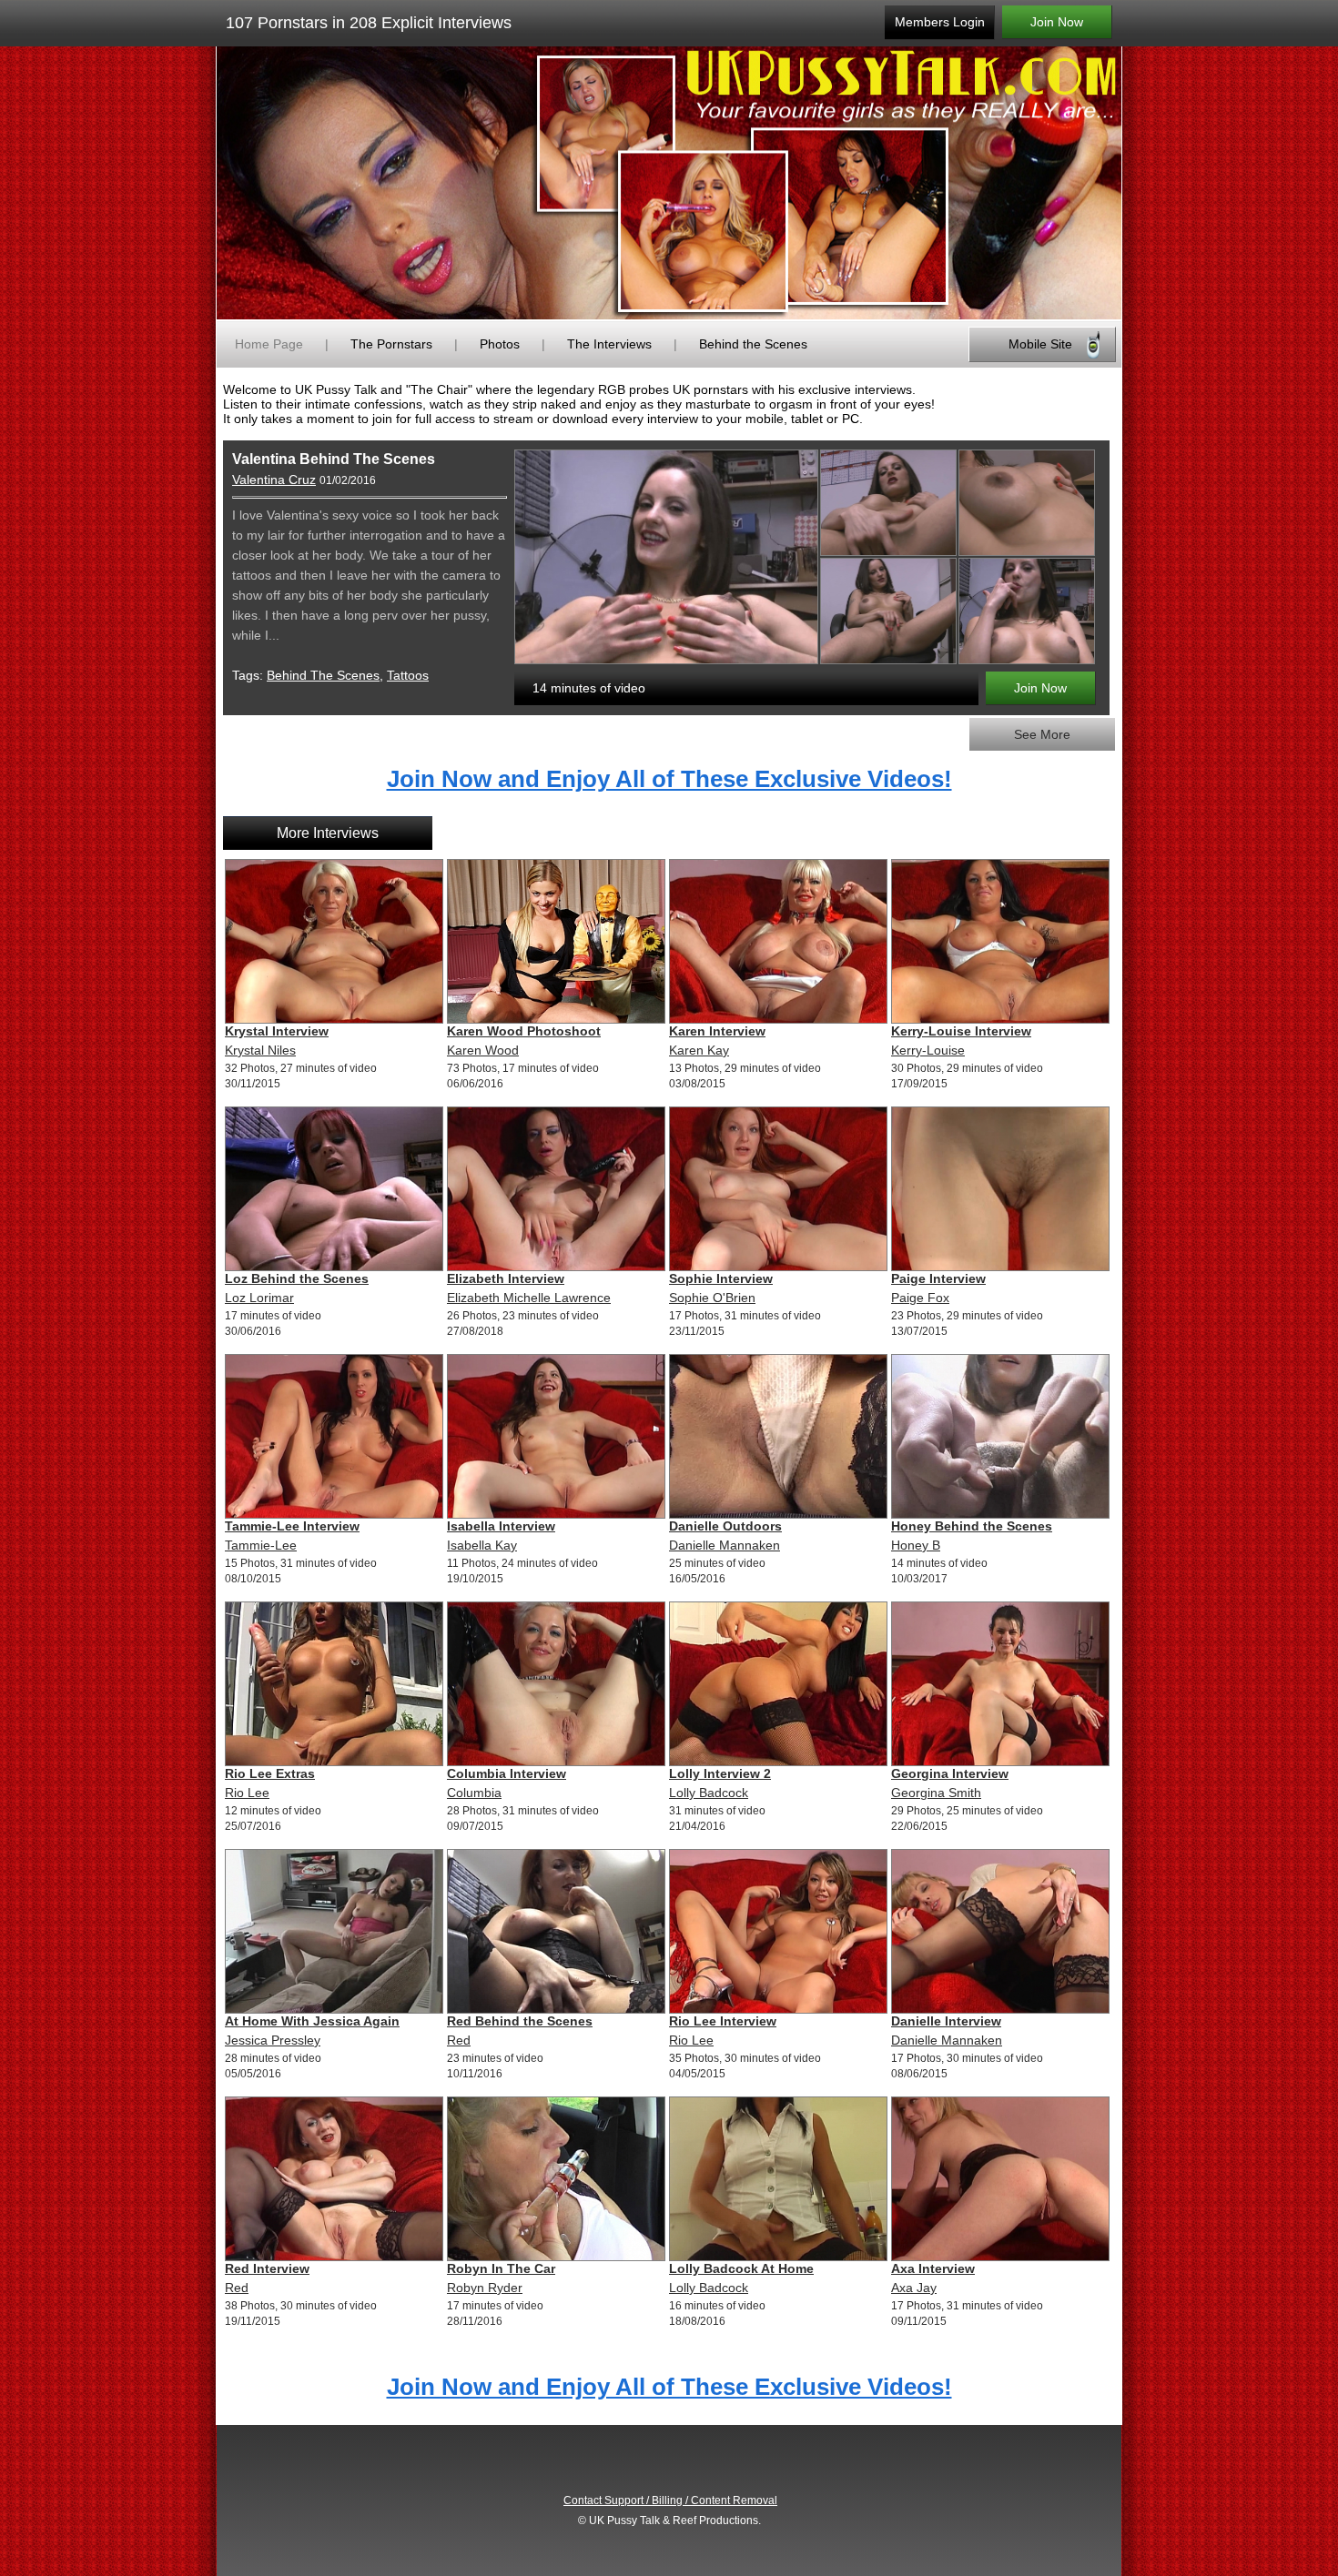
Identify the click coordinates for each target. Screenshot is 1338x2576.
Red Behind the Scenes (520, 2021)
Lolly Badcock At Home (741, 2268)
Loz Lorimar (259, 1298)
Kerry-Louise (928, 1050)
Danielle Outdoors (725, 1526)
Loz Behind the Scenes (297, 1278)
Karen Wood (483, 1050)
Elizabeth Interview (506, 1278)
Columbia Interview (507, 1773)
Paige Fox (920, 1298)
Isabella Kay (482, 1545)
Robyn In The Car (501, 2268)
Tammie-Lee (261, 1545)
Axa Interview (933, 2268)
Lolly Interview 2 (720, 1773)
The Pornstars (391, 344)
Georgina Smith (936, 1793)
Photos (500, 344)
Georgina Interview (950, 1773)
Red (459, 2040)
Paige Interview (938, 1278)
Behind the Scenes (753, 344)
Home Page (269, 344)
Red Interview (267, 2268)
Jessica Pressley (273, 2040)
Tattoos (408, 675)
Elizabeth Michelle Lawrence (529, 1298)
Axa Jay (914, 2288)
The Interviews (609, 344)
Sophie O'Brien (712, 1298)
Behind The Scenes (323, 675)
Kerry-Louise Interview (961, 1031)
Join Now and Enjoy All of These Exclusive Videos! (669, 779)
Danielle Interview (946, 2021)
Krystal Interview (277, 1031)
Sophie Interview (721, 1278)
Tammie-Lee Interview (292, 1526)
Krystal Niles (260, 1050)
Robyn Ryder (485, 2288)
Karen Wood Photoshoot (524, 1031)
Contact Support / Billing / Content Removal (670, 2500)
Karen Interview (717, 1031)
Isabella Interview (501, 1526)
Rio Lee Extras (270, 1773)
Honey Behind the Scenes (972, 1526)
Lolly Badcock (709, 1793)
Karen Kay (699, 1050)
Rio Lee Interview (723, 2021)
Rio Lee (247, 1793)
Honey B (916, 1545)
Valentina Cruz (274, 480)
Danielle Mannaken (725, 1545)
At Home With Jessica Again (312, 2021)
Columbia (474, 1793)
